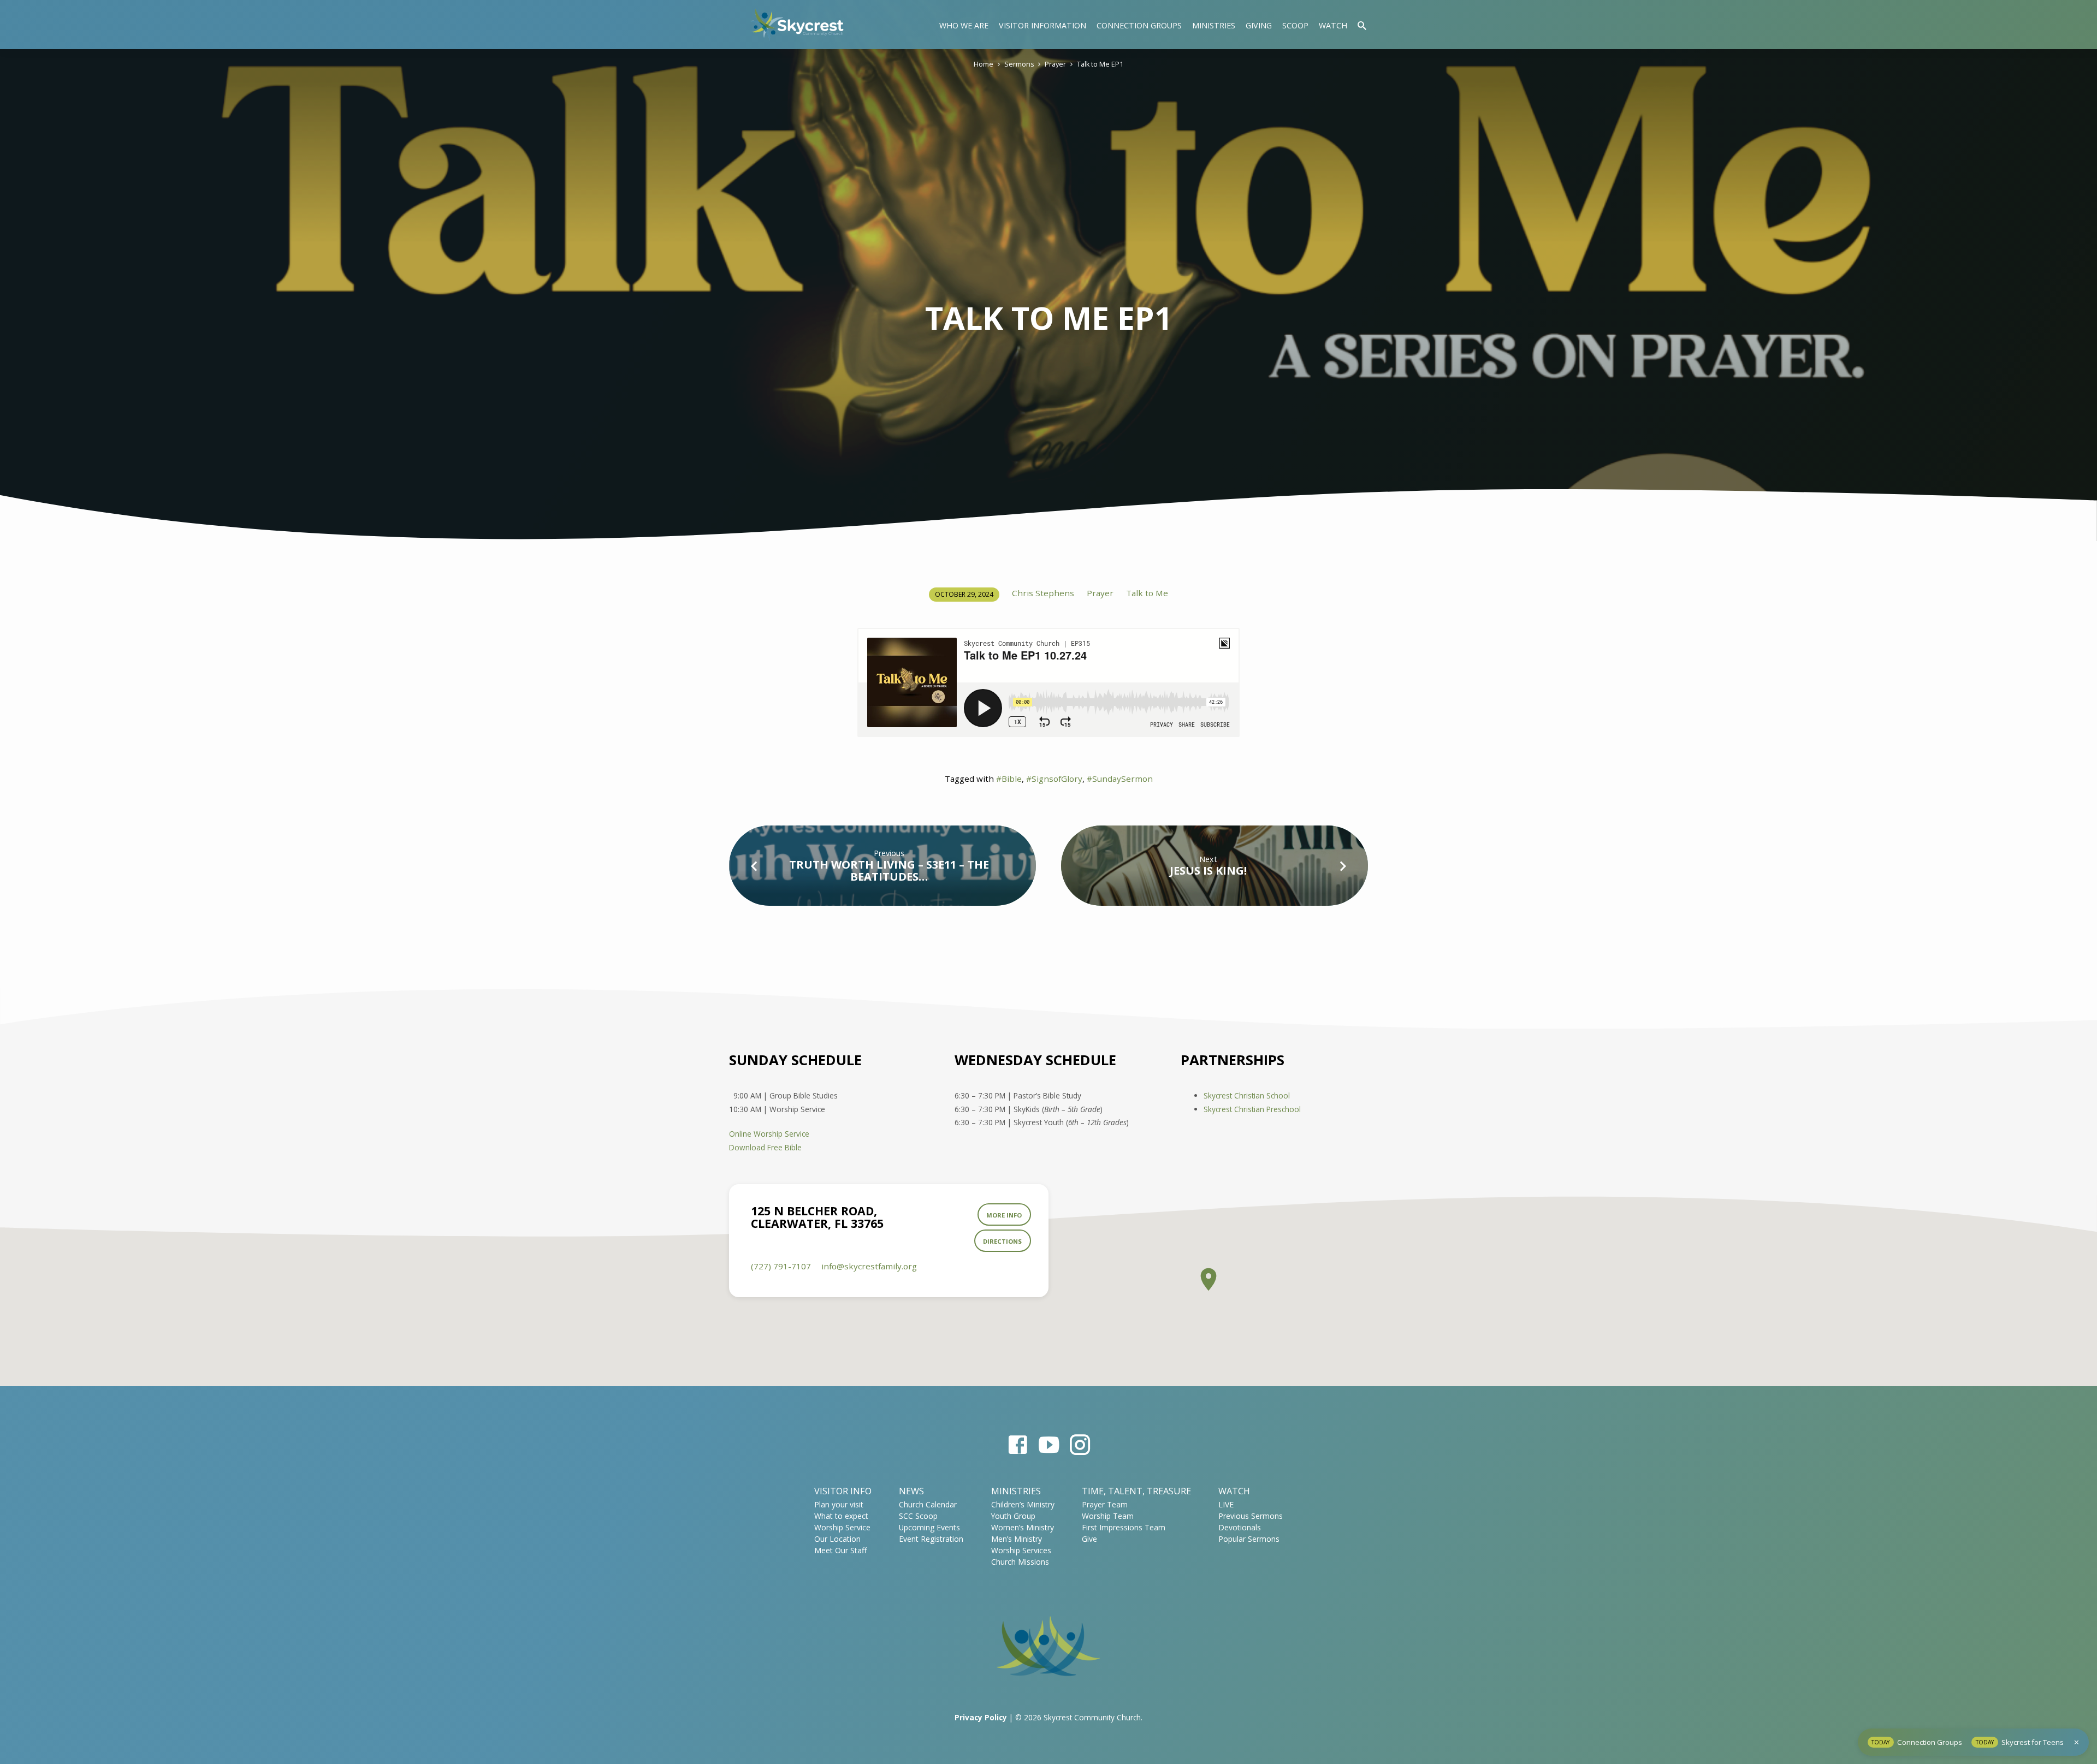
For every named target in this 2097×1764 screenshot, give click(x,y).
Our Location (837, 1539)
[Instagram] (1080, 1444)
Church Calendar (928, 1504)
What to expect (841, 1516)
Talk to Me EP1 (1100, 64)
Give (1089, 1539)
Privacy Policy (981, 1717)
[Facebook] (1018, 1444)
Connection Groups (1139, 25)
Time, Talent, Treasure (1136, 1491)
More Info (1004, 1215)
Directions (1002, 1241)
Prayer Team (1105, 1504)
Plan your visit (839, 1504)
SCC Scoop (918, 1516)
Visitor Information (1042, 25)
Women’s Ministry (1023, 1527)
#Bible (1009, 779)
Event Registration (931, 1539)
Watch (1333, 25)
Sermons (1019, 64)
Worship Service (842, 1527)
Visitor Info (843, 1491)
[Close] (2077, 1742)
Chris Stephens (1043, 593)
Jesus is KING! (1208, 871)
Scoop (1295, 25)
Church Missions (1020, 1562)
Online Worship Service (769, 1134)
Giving (1259, 25)
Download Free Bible (765, 1147)
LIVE (1226, 1504)
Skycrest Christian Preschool (1252, 1109)
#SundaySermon (1120, 779)
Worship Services (1021, 1550)
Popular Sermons (1249, 1539)
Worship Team (1108, 1516)
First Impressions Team (1124, 1527)
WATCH (1234, 1491)
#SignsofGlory (1054, 779)
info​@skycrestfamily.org (869, 1266)
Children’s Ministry (1023, 1504)
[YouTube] (1049, 1444)
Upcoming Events (929, 1527)
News (911, 1491)
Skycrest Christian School (1247, 1095)
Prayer (1055, 64)
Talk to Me (1147, 593)
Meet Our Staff (840, 1550)
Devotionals (1240, 1527)
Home (984, 64)
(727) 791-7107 (781, 1266)
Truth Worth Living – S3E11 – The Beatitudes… (889, 871)
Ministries (1214, 25)
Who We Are (964, 25)
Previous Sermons (1251, 1516)
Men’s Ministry (1017, 1539)
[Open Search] (1362, 25)
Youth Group (1013, 1516)
